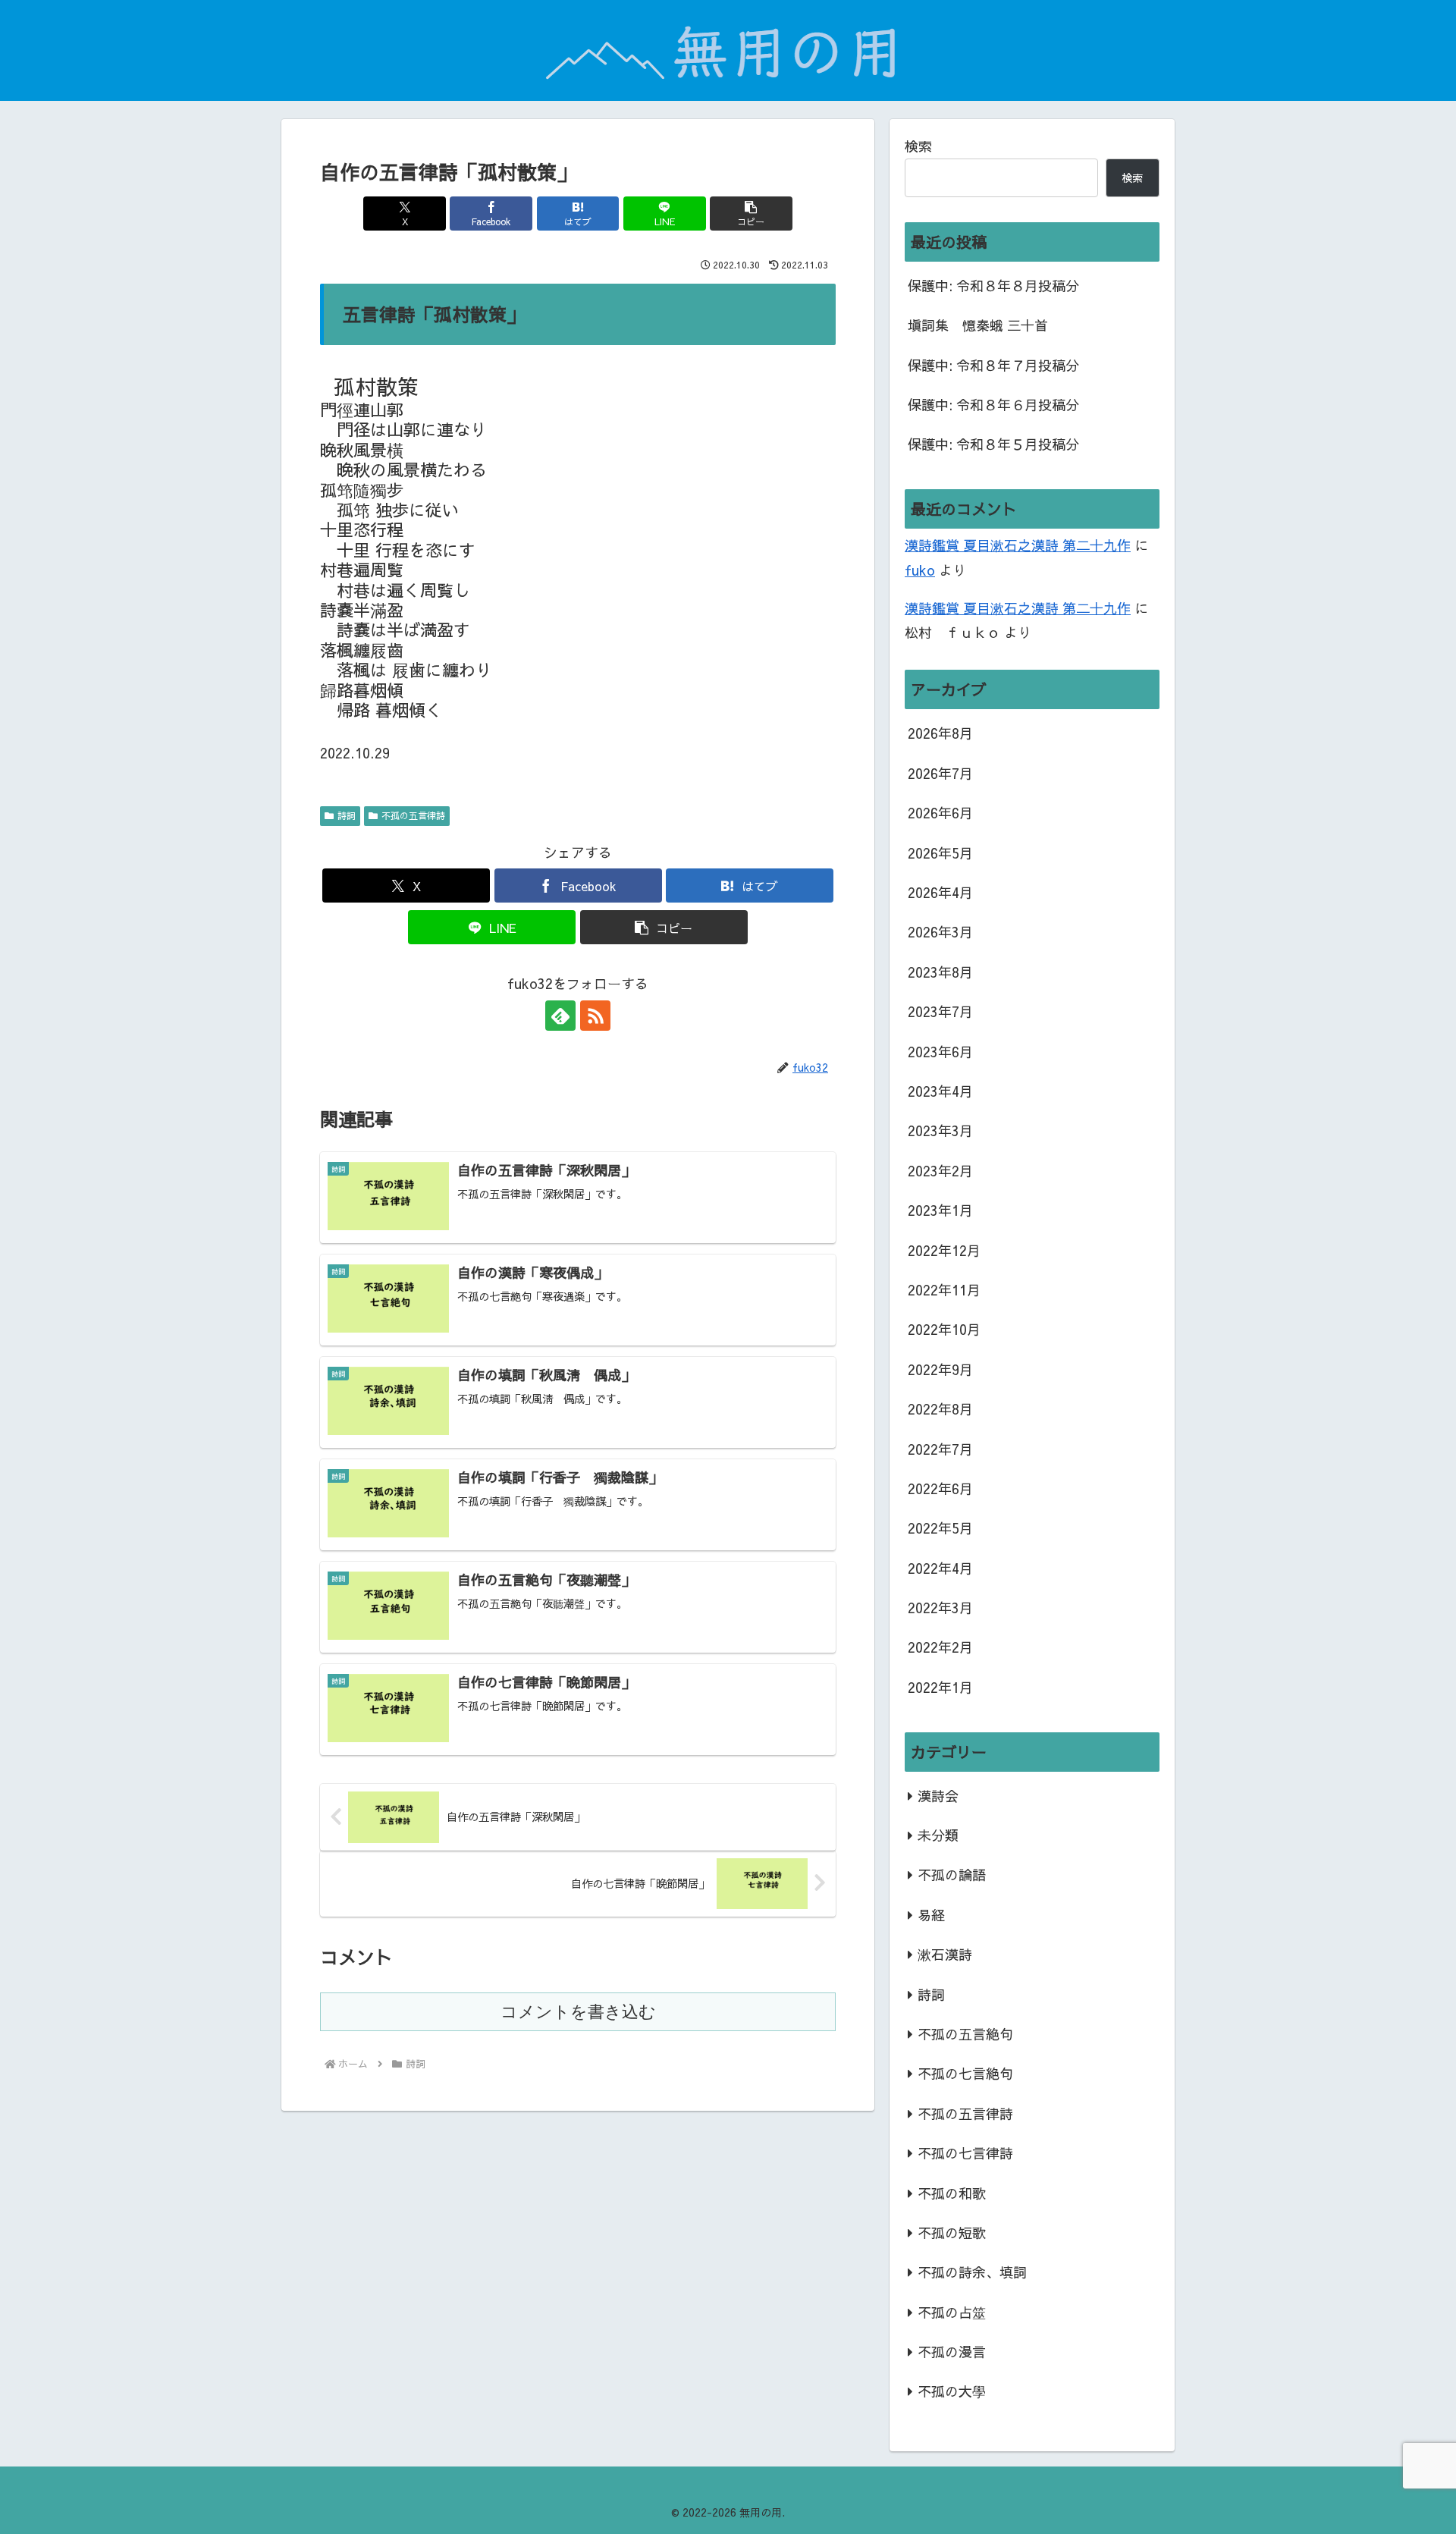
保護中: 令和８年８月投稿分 (993, 286)
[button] (751, 214)
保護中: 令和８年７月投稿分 (993, 365)
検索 (918, 146)
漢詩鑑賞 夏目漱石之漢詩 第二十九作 (1018, 545)
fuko (920, 570)
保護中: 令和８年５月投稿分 (993, 444)
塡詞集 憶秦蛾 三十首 (978, 325)
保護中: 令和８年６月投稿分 (993, 405)
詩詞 (347, 815)
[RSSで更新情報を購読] (595, 1016)
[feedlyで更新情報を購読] (560, 1016)
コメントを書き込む (578, 2012)
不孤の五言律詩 (413, 815)
